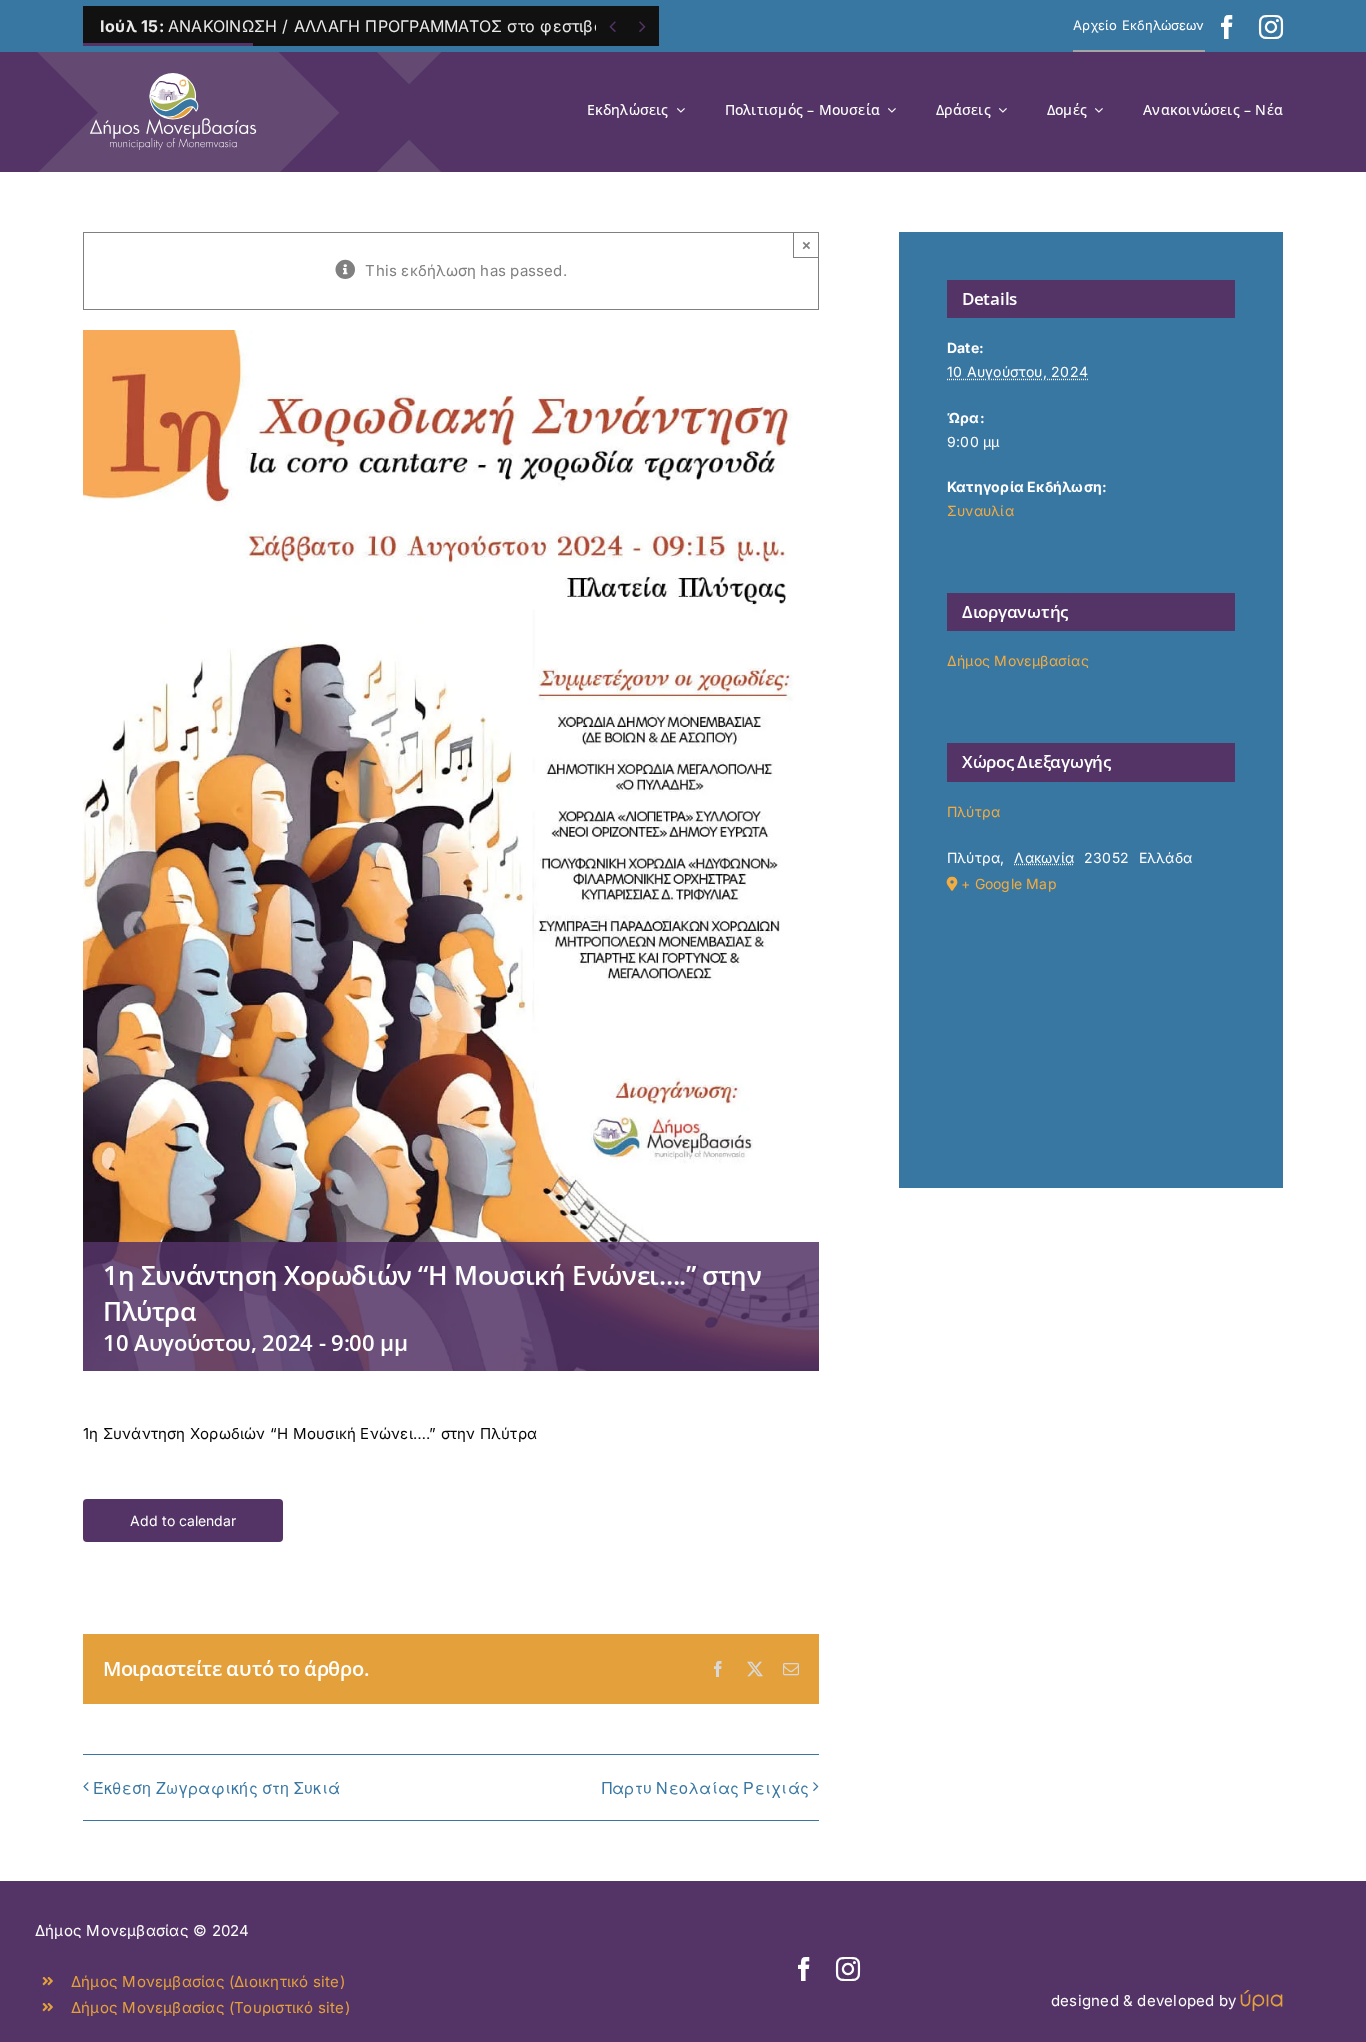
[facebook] (1227, 27)
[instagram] (1271, 27)
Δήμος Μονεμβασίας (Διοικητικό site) (208, 1981)
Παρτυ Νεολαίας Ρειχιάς (705, 1787)
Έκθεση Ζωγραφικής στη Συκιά (216, 1787)
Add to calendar (183, 1520)
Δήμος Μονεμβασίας (1018, 660)
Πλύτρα (973, 811)
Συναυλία (980, 510)
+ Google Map (1009, 883)
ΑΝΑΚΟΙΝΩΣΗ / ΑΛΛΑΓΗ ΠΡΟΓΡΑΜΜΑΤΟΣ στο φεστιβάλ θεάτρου (394, 26)
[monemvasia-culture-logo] (173, 66)
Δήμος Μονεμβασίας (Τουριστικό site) (210, 2007)
